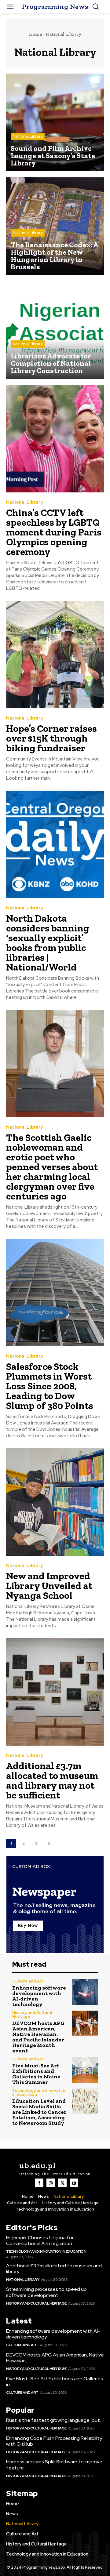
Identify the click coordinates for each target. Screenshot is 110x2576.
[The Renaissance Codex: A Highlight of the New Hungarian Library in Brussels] (55, 226)
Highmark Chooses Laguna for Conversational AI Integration (40, 2240)
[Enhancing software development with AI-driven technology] (85, 1992)
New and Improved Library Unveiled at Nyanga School (49, 1586)
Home (35, 34)
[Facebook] (39, 2183)
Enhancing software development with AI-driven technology (39, 1996)
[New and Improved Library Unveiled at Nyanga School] (55, 1502)
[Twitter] (62, 2183)
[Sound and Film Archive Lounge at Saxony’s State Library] (55, 122)
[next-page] (49, 1843)
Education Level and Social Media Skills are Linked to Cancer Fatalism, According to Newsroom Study (39, 2112)
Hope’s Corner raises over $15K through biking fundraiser (51, 738)
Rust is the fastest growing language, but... (54, 2420)
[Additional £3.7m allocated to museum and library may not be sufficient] (55, 1692)
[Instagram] (51, 2183)
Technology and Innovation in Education (39, 2092)
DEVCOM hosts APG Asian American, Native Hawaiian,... (55, 2358)
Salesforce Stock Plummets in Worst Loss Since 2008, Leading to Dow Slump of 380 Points (50, 1386)
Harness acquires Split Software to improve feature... (54, 2465)
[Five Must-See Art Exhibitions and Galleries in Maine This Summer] (85, 2070)
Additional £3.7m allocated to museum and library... (54, 2269)
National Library (28, 136)
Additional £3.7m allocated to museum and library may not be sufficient (52, 1780)
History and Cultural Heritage (32, 2015)
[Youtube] (74, 2183)
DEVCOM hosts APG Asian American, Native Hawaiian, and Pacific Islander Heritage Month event (38, 2037)
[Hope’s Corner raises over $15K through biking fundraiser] (55, 655)
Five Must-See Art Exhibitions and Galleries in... (55, 2382)
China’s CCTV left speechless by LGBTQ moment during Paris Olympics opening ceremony (54, 532)
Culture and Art (28, 1981)
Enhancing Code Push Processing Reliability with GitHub (54, 2441)
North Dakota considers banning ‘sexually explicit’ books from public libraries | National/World (48, 943)
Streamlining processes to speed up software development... (46, 2292)
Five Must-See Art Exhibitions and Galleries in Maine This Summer (36, 2074)
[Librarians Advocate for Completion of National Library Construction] (55, 330)
